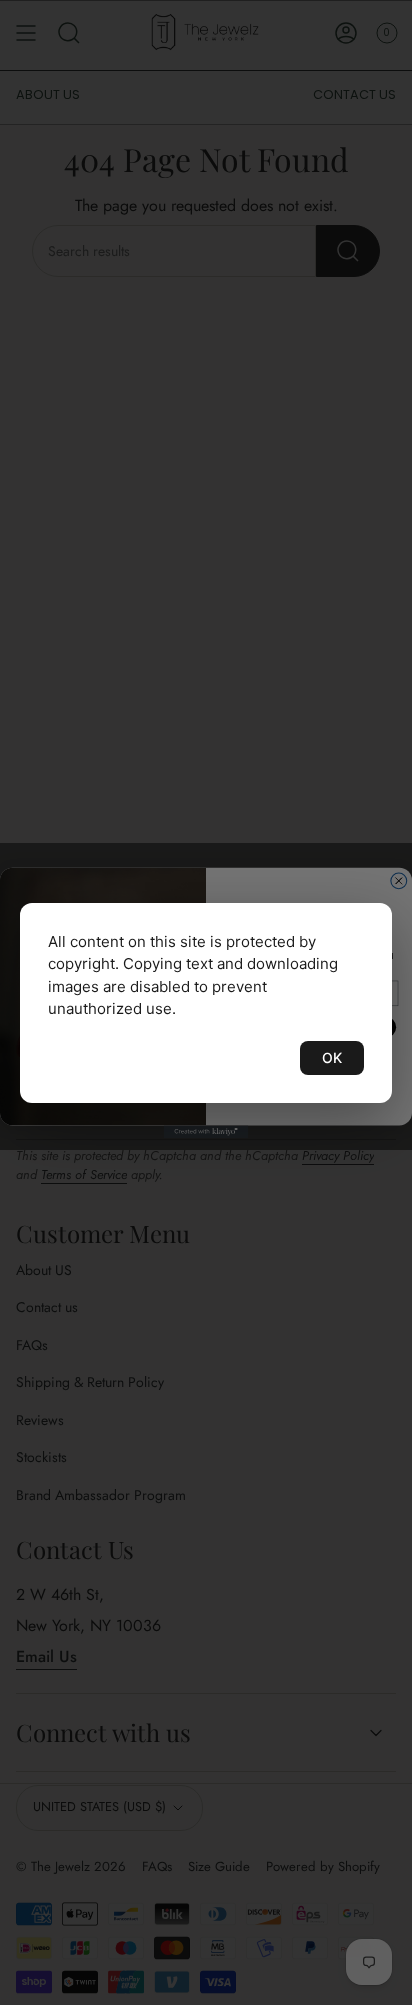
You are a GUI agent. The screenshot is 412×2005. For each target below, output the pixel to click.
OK (332, 1057)
